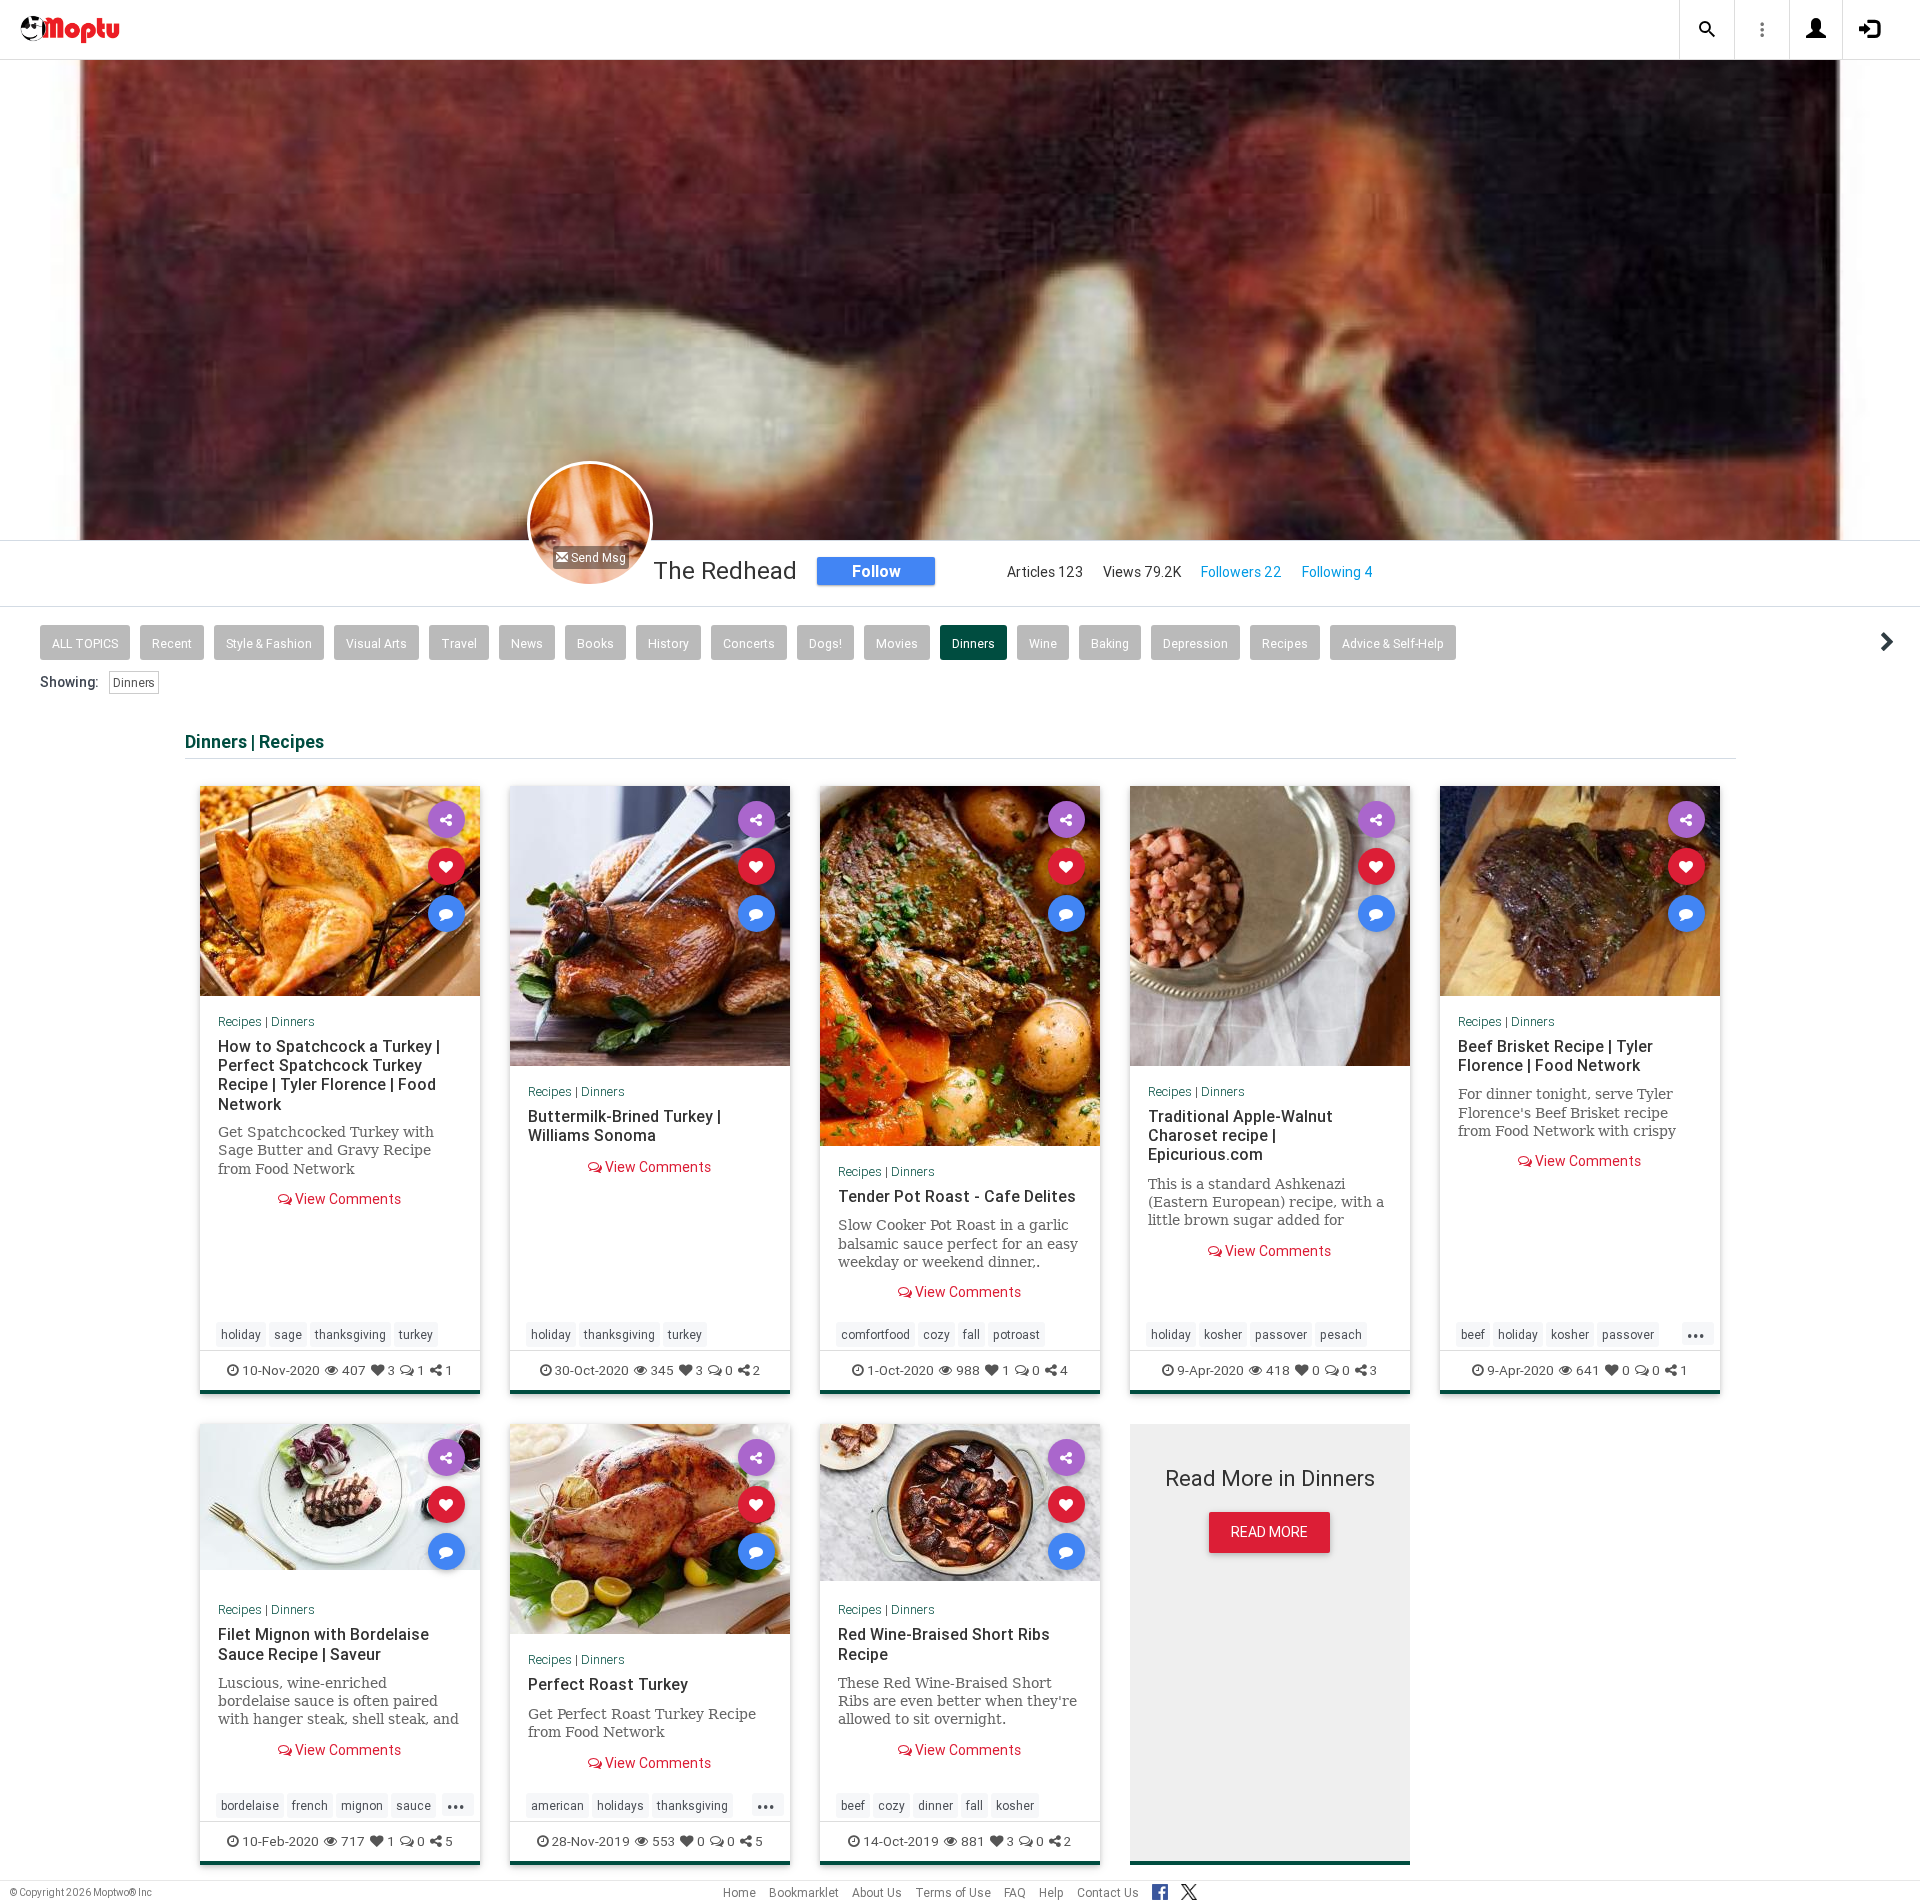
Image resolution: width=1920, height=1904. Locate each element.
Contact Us (1108, 1892)
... (1696, 1333)
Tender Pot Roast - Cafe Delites (957, 1196)
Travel (459, 643)
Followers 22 (1241, 572)
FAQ (1015, 1892)
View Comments (346, 1199)
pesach (1341, 1334)
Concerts (749, 643)
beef (1473, 1334)
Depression (1195, 643)
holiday (241, 1334)
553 (663, 1841)
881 (973, 1841)
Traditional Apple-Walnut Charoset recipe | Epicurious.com (1240, 1135)
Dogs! (825, 643)
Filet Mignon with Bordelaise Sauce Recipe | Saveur (323, 1643)
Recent (172, 643)
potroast (1016, 1334)
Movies (897, 643)
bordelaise (250, 1805)
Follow (876, 571)
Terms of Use (953, 1892)
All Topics (85, 643)
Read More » (340, 890)
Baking (1110, 643)
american (557, 1805)
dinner (935, 1805)
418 (1278, 1370)
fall (971, 1334)
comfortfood (875, 1334)
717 (353, 1841)
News (527, 643)
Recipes (1285, 643)
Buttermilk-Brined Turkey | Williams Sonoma (624, 1125)
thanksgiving (350, 1334)
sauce (413, 1805)
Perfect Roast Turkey (608, 1684)
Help (1051, 1892)
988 (968, 1370)
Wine (1043, 643)
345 (662, 1370)
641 (1588, 1370)
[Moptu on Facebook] (1160, 1889)
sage (288, 1334)
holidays (620, 1805)
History (668, 643)
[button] (1707, 30)
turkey (416, 1334)
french (310, 1805)
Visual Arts (376, 643)
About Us (877, 1892)
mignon (362, 1805)
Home (739, 1892)
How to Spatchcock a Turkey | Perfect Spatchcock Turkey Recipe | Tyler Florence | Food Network (329, 1074)
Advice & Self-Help (1393, 643)
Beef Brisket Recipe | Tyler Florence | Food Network (1555, 1055)
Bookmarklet (804, 1892)
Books (595, 643)
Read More (1269, 1532)
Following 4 (1337, 572)
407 (354, 1370)
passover (1281, 1334)
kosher (1223, 1334)
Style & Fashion (269, 643)
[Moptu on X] (1189, 1889)
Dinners (973, 643)
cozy (936, 1334)
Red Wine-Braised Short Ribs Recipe (944, 1643)
